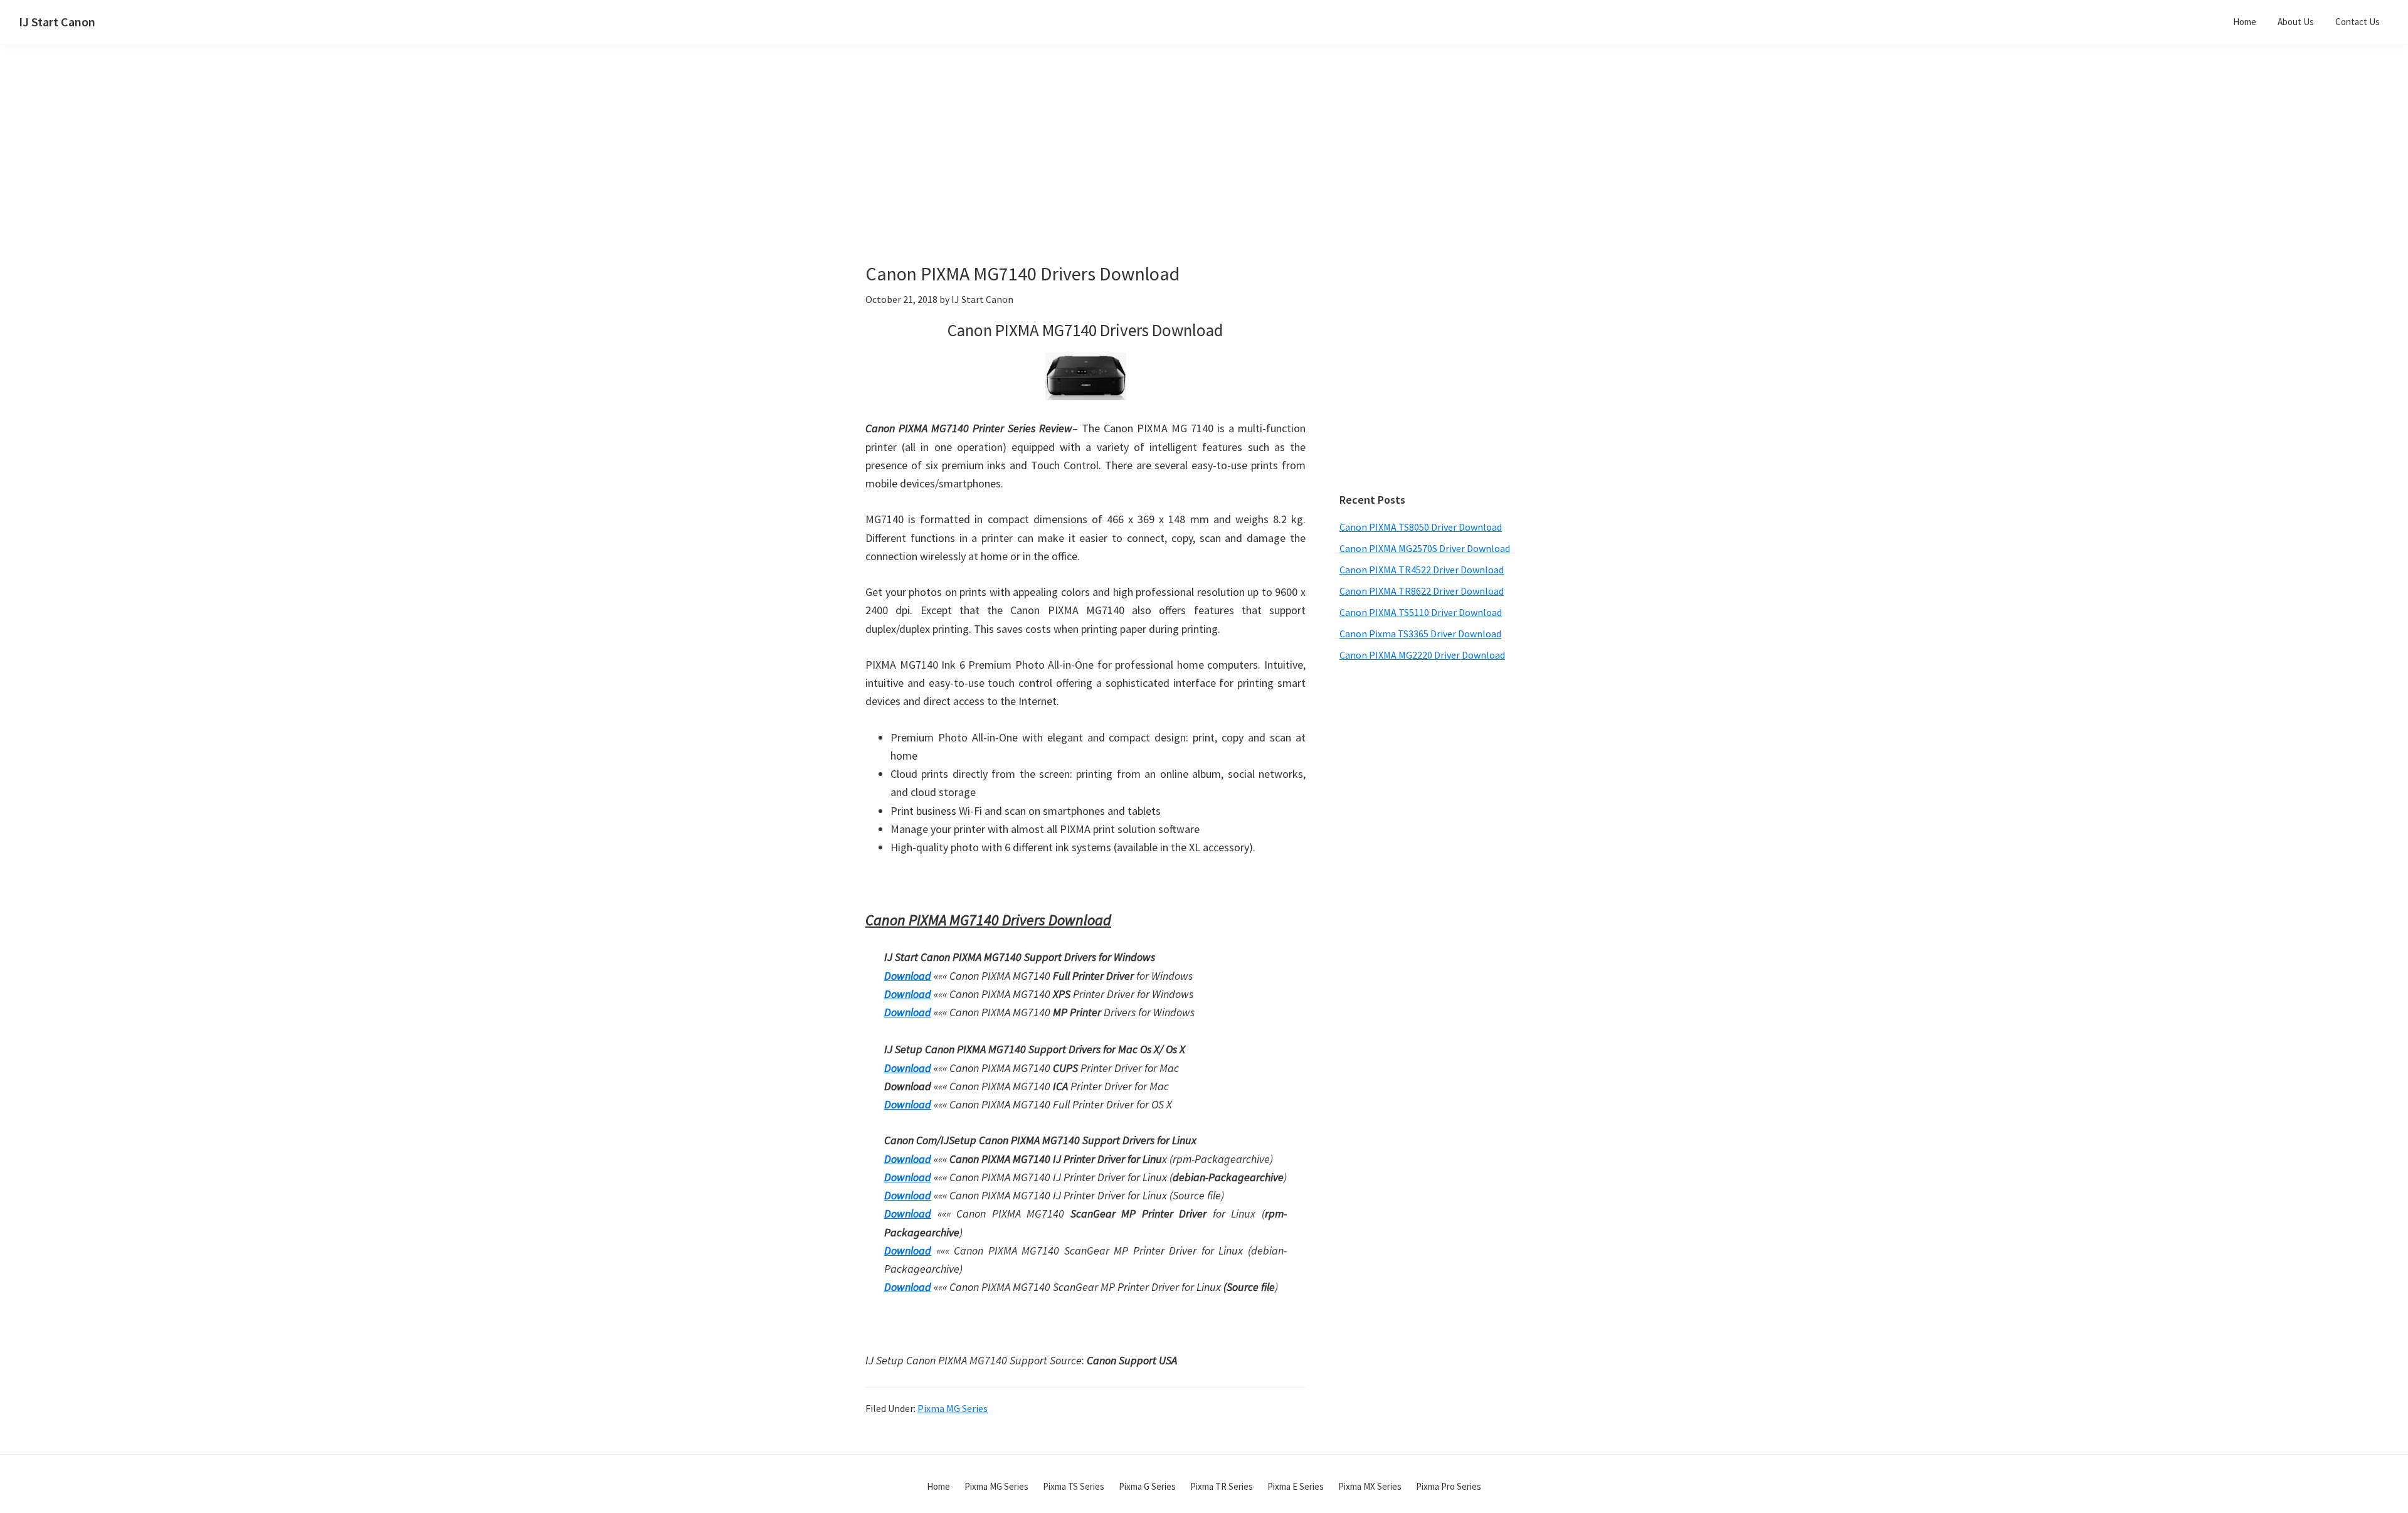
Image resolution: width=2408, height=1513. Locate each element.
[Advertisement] (1116, 174)
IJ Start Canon (57, 22)
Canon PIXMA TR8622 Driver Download (1422, 591)
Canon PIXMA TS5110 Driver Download (1421, 612)
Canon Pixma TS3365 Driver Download (1420, 634)
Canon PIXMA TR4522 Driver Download (1422, 570)
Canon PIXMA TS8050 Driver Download (1421, 527)
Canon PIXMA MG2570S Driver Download (1425, 548)
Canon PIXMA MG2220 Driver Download (1422, 655)
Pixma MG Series (953, 1408)
